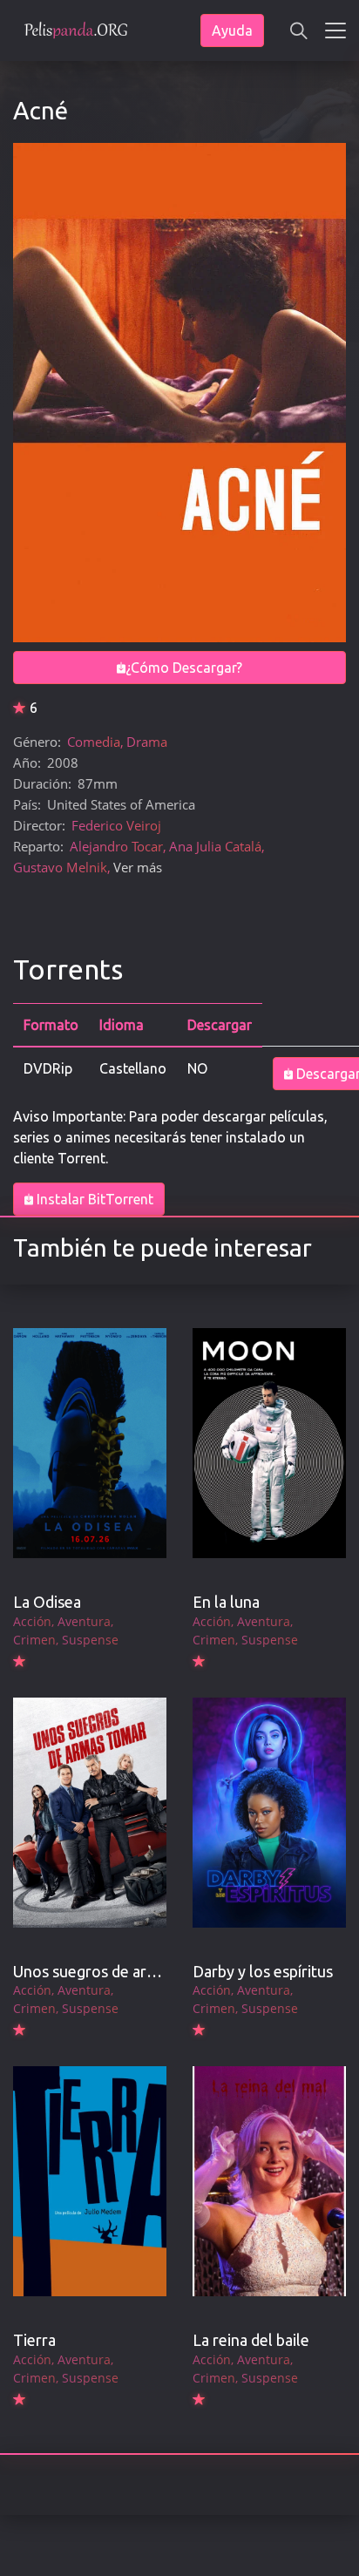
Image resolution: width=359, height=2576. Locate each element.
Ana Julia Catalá (215, 846)
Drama (147, 742)
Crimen (34, 1640)
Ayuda (232, 31)
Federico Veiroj (116, 825)
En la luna (226, 1602)
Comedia (94, 742)
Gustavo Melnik (60, 867)
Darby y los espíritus (263, 1971)
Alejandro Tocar (116, 846)
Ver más (138, 867)
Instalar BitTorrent (93, 1199)
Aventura (84, 1621)
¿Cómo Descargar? (184, 668)
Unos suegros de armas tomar (117, 1971)
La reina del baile (251, 2340)
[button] (299, 31)
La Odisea (47, 1602)
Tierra (34, 2340)
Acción (32, 1621)
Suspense (90, 1640)
